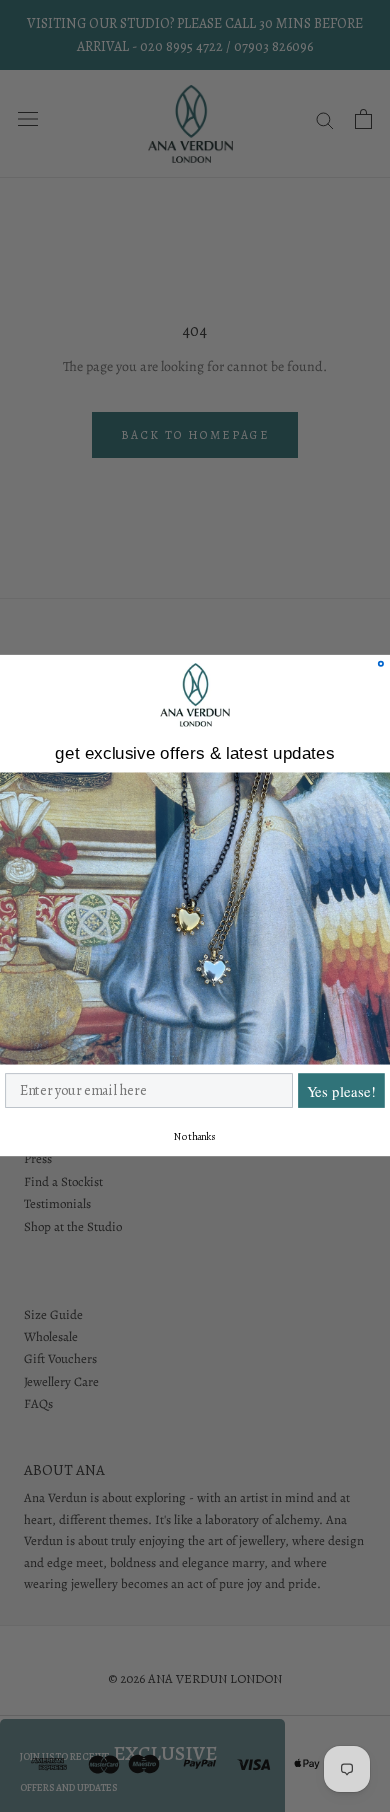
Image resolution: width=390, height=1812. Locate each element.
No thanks (195, 1137)
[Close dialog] (381, 664)
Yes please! (341, 1091)
